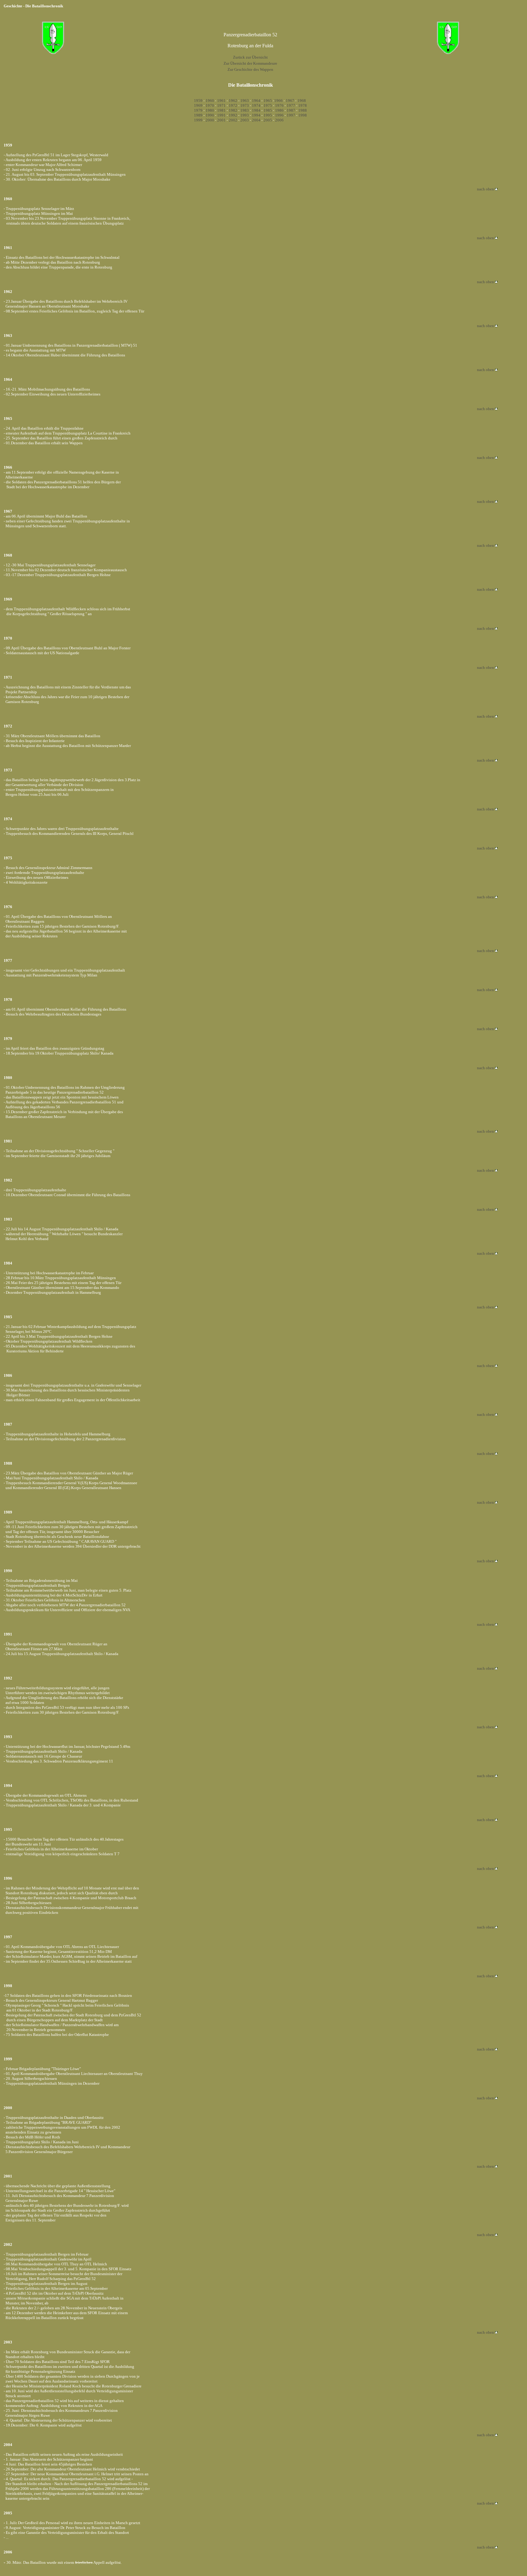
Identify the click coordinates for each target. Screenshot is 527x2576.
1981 (221, 110)
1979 (198, 110)
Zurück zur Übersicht (250, 57)
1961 (221, 101)
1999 (198, 120)
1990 (210, 115)
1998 (303, 115)
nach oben (486, 189)
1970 (210, 105)
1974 (256, 105)
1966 (278, 101)
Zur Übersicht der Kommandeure (250, 63)
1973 (245, 105)
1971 (221, 105)
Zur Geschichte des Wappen (250, 69)
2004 (256, 120)
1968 (302, 101)
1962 (233, 101)
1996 (279, 115)
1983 (245, 110)
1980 (210, 110)
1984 (256, 110)
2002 (233, 120)
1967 (290, 101)
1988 (303, 110)
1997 (291, 115)
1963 (245, 101)
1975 (268, 105)
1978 (303, 105)
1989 (198, 115)
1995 (268, 115)
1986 (279, 110)
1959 (198, 101)
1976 (279, 105)
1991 (221, 115)
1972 (233, 105)
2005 (268, 120)
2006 (279, 120)
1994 (256, 115)
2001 (221, 120)
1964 (256, 101)
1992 (233, 115)
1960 (210, 101)
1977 (291, 105)
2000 (210, 120)
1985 (268, 110)
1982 (233, 110)
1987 (291, 110)
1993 (245, 115)
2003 (245, 120)
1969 (198, 105)
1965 (268, 101)
